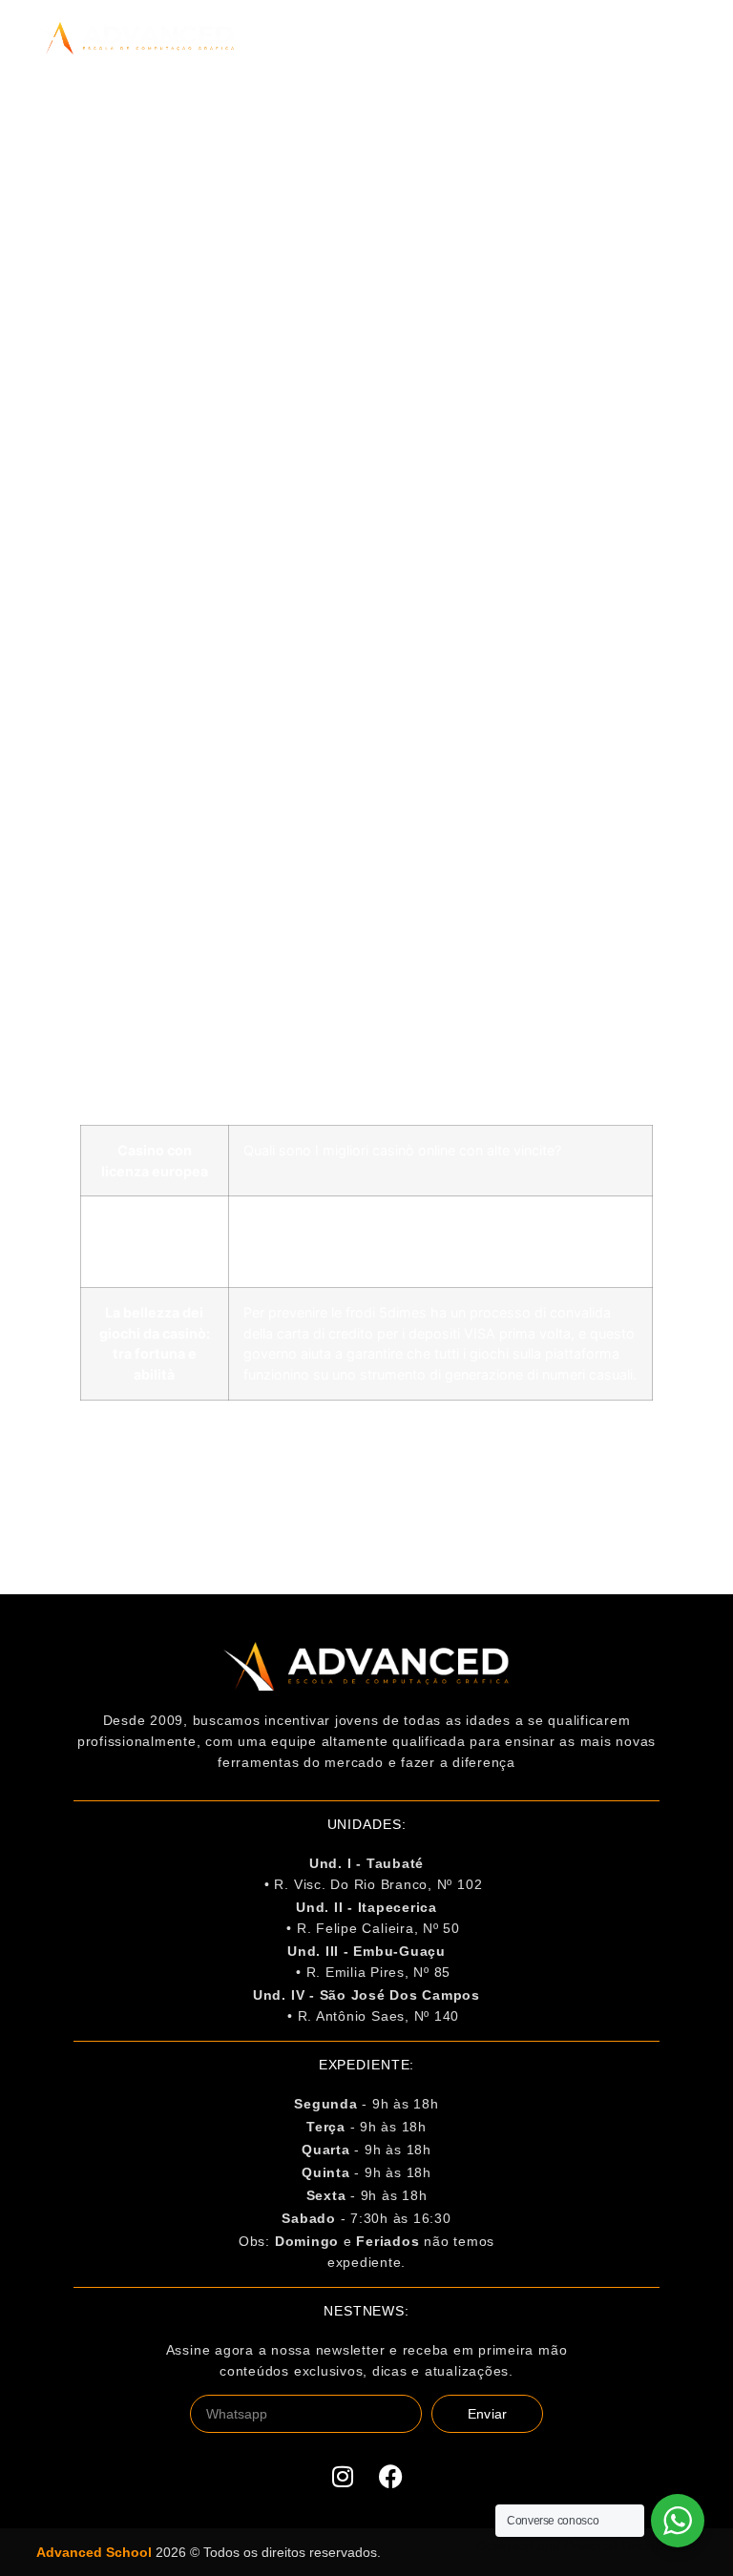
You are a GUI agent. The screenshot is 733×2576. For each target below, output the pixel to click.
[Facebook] (390, 2476)
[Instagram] (343, 2476)
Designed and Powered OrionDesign (586, 2545)
